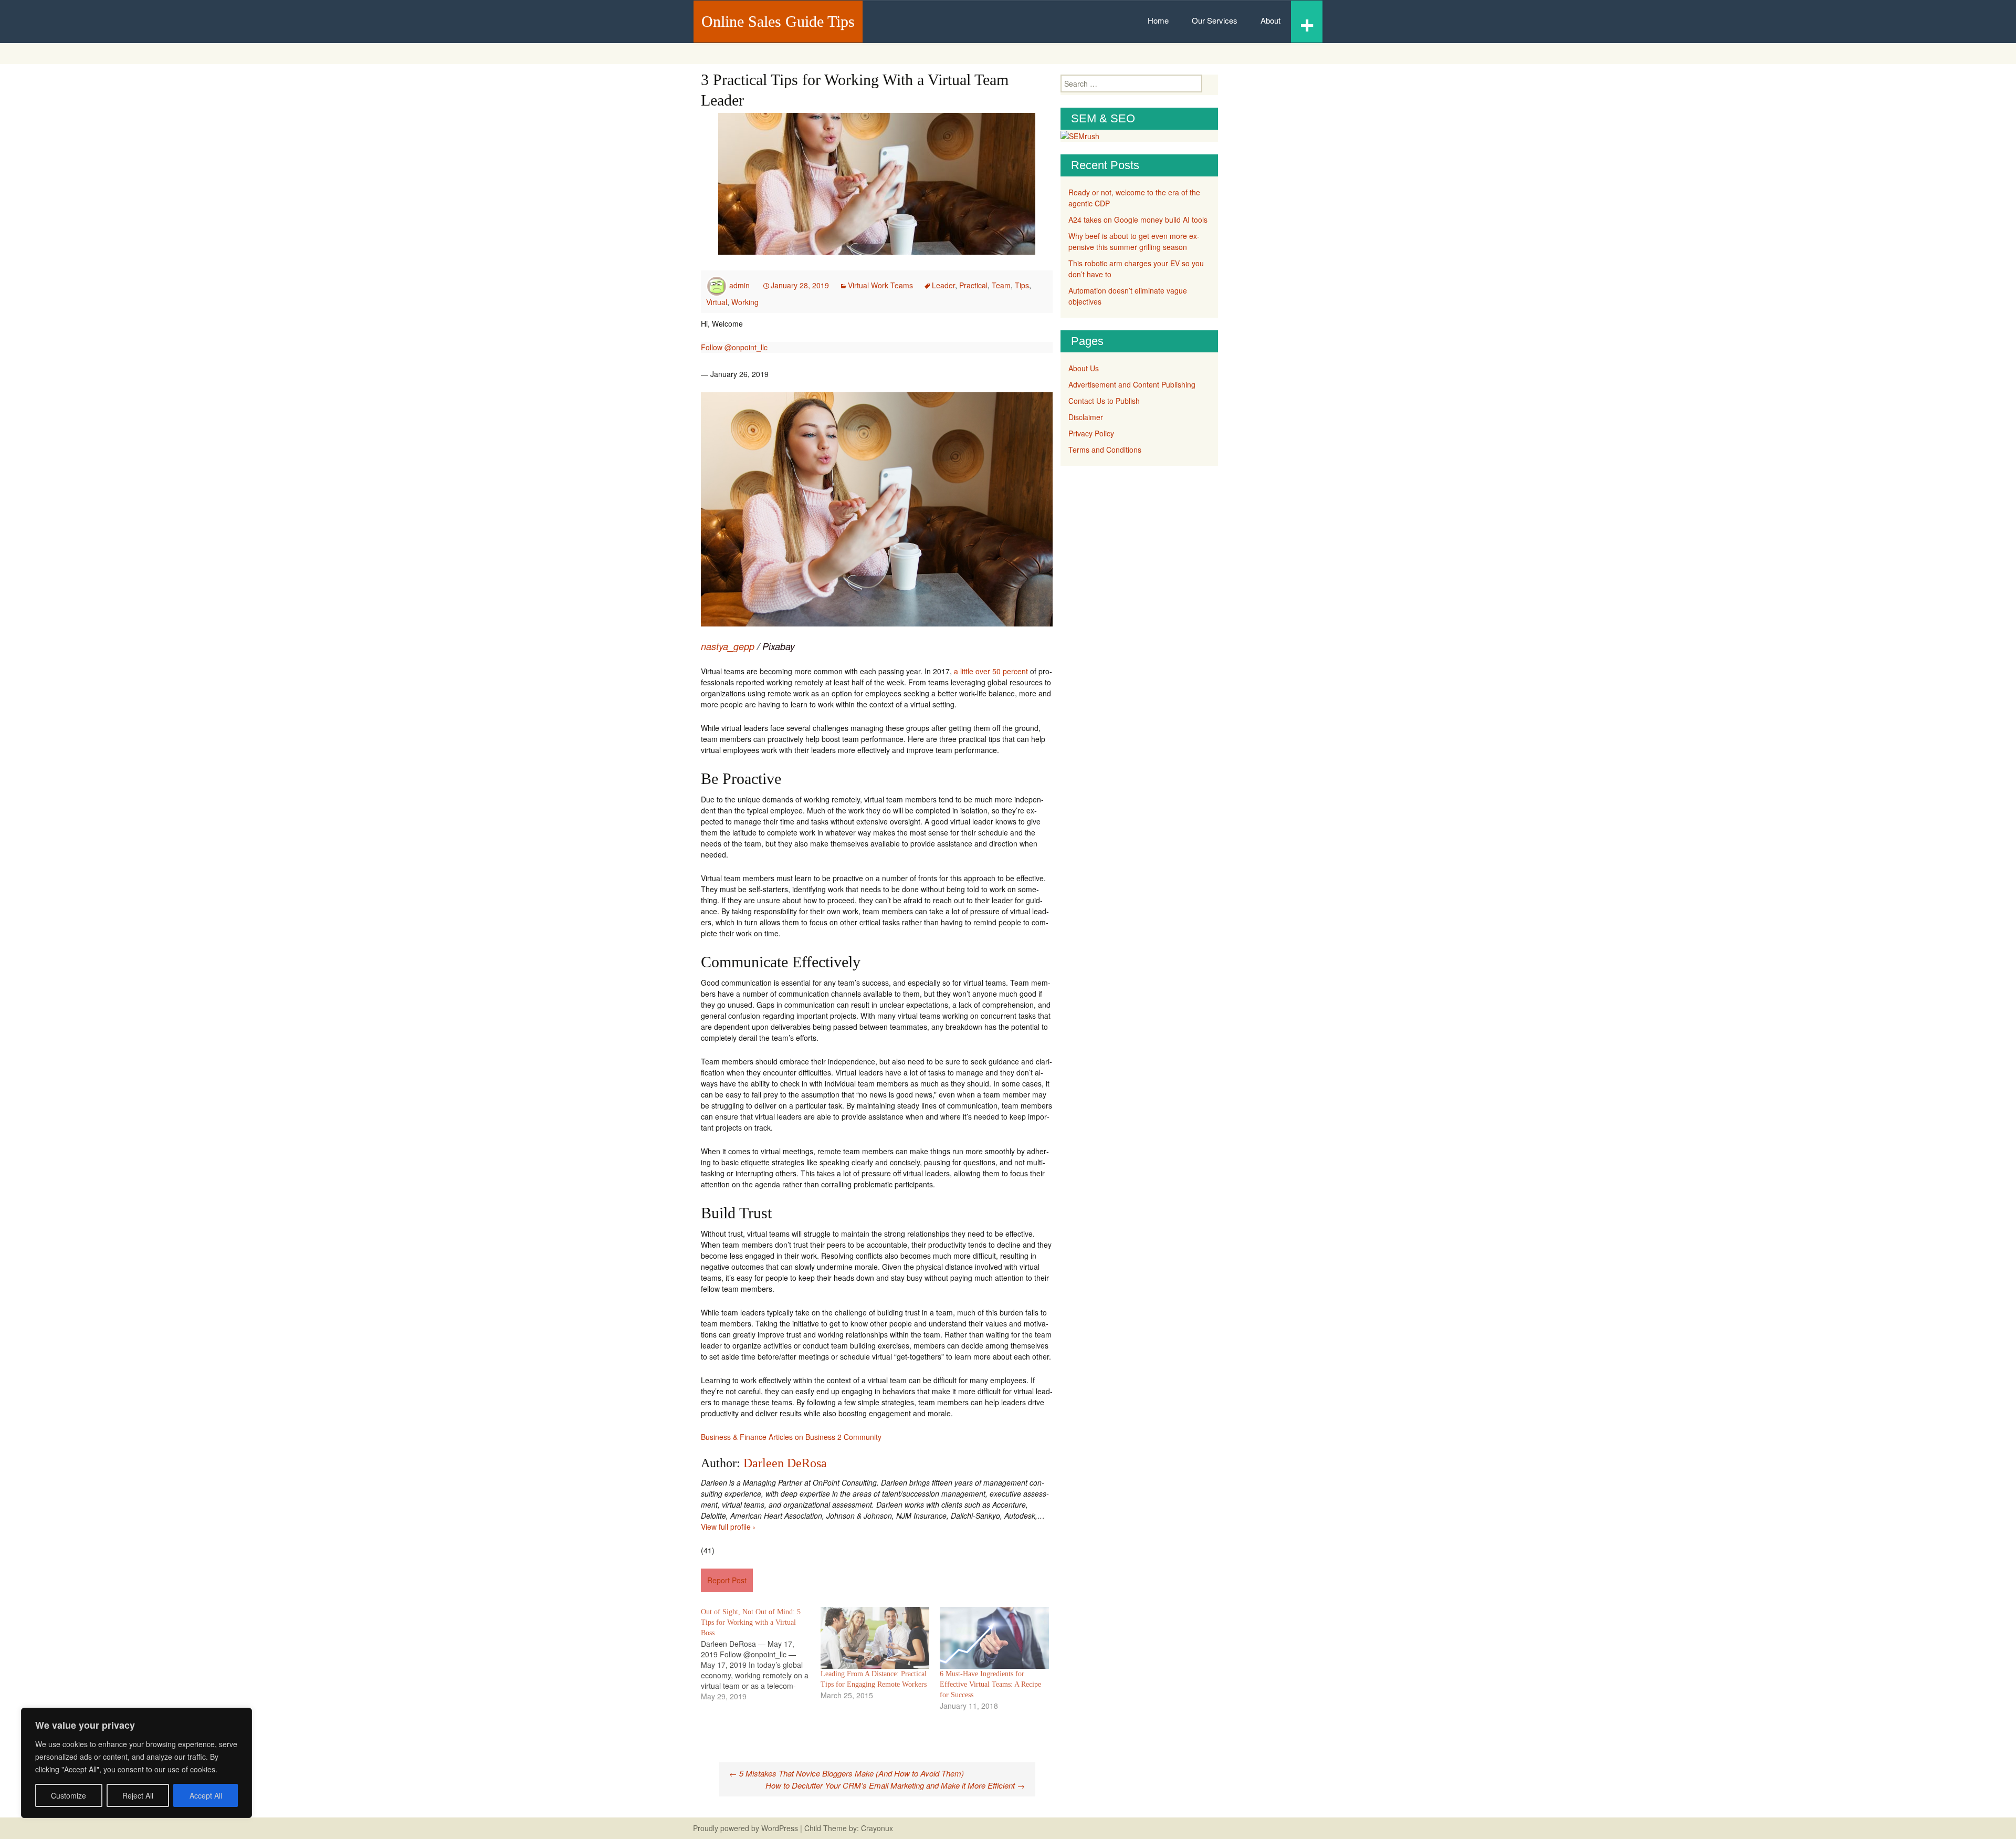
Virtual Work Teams (880, 285)
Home (1158, 20)
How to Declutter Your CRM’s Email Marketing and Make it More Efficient (895, 1785)
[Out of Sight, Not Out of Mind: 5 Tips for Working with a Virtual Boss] (761, 1654)
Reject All (138, 1795)
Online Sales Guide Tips (778, 21)
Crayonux (876, 1828)
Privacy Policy (1091, 433)
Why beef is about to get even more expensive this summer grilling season (1134, 241)
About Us (1084, 368)
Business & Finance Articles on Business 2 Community (791, 1437)
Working (745, 302)
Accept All (206, 1795)
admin (739, 285)
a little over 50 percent (991, 671)
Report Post (727, 1580)
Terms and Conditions (1105, 450)
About (1270, 20)
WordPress (780, 1828)
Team (1001, 285)
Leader (943, 285)
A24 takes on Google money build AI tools (1138, 220)
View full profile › (728, 1527)
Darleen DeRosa (785, 1463)
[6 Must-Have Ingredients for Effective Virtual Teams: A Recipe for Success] (994, 1638)
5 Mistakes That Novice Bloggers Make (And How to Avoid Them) (847, 1773)
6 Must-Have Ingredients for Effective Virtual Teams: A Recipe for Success (990, 1684)
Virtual (717, 302)
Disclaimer (1086, 417)
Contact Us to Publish (1104, 401)
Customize (69, 1795)
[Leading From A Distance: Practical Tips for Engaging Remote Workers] (875, 1638)
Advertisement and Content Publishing (1132, 384)
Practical (973, 285)
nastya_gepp (728, 646)
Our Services (1215, 20)
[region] (136, 1763)
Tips (1022, 285)
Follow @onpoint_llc (734, 347)
